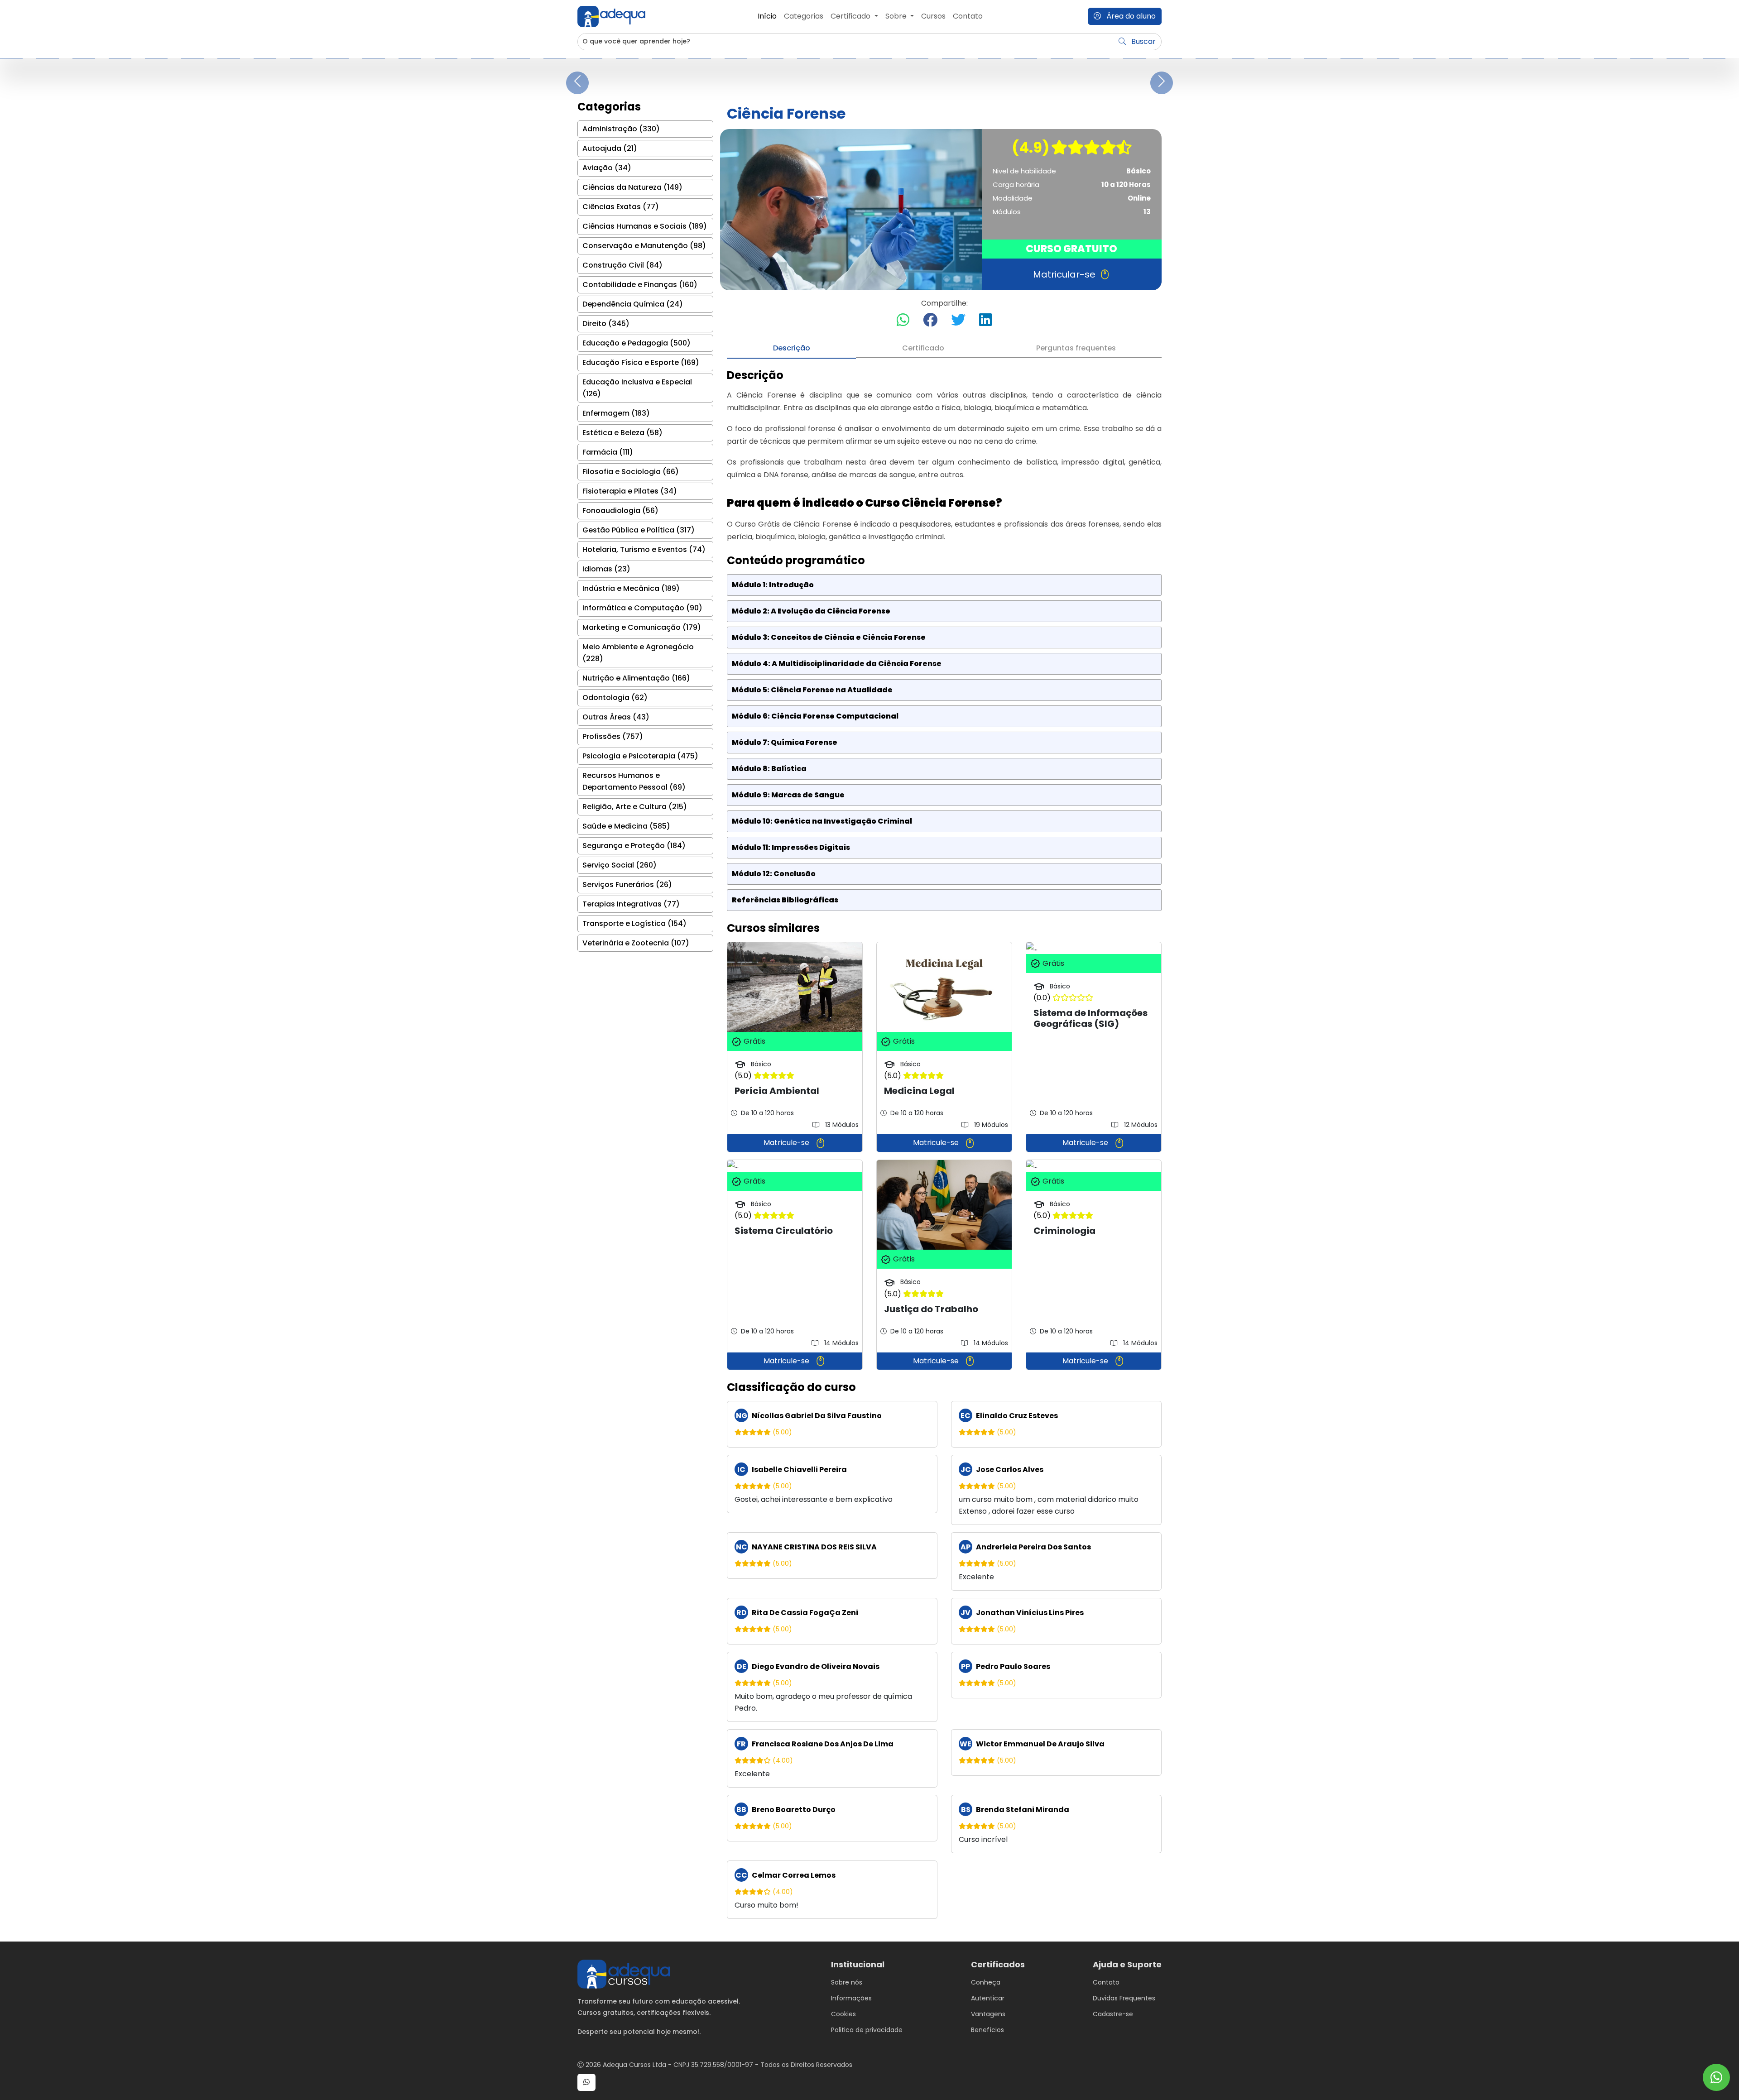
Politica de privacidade (867, 2030)
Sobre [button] (897, 16)
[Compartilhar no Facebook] (930, 320)
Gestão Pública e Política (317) (639, 530)
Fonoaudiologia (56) (620, 511)
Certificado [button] (851, 16)
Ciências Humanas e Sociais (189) (645, 226)
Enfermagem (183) (616, 413)
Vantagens (988, 2014)
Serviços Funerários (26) (627, 885)
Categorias (804, 16)
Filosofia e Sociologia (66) (631, 472)
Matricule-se (787, 1143)
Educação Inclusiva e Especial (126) (637, 388)
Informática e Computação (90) (642, 608)
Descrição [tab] (792, 348)
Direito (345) (606, 324)
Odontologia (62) (615, 698)
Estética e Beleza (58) (622, 433)
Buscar (1143, 41)
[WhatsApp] (1716, 2078)
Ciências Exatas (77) (621, 207)
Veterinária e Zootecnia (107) (636, 943)
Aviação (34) (607, 168)
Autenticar (988, 1998)
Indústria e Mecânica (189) (631, 588)
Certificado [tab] (923, 348)
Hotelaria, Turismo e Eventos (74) (644, 549)
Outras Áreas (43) (616, 717)
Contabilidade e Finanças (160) (640, 285)
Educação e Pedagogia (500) (637, 343)
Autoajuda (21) (610, 148)
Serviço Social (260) (620, 865)
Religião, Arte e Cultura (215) (635, 807)
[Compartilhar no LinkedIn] (985, 320)
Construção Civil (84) (622, 265)
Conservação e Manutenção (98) (644, 246)
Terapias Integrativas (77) (631, 904)
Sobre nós (847, 1982)
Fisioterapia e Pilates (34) (630, 491)
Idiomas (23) (606, 569)
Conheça (986, 1982)
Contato (968, 16)
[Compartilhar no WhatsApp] (903, 320)
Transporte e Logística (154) (634, 923)
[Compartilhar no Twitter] (958, 320)
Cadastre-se (1113, 2014)
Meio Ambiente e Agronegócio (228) (638, 653)
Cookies (843, 2014)
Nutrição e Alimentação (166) (636, 678)
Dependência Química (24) (633, 304)
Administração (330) (621, 129)
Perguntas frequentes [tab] (1076, 348)
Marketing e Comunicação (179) (642, 627)
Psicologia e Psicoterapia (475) (640, 756)
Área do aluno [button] (1130, 16)
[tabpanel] (944, 1144)
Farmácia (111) (608, 452)
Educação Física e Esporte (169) (641, 362)
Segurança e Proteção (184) (634, 846)
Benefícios (987, 2030)
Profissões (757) (613, 736)
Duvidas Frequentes (1124, 1998)
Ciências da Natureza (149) (632, 187)
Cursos (933, 16)
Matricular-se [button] (1064, 274)
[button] (586, 2082)
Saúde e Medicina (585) (626, 826)
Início (767, 16)
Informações (851, 1998)
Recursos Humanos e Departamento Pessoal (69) (634, 781)
